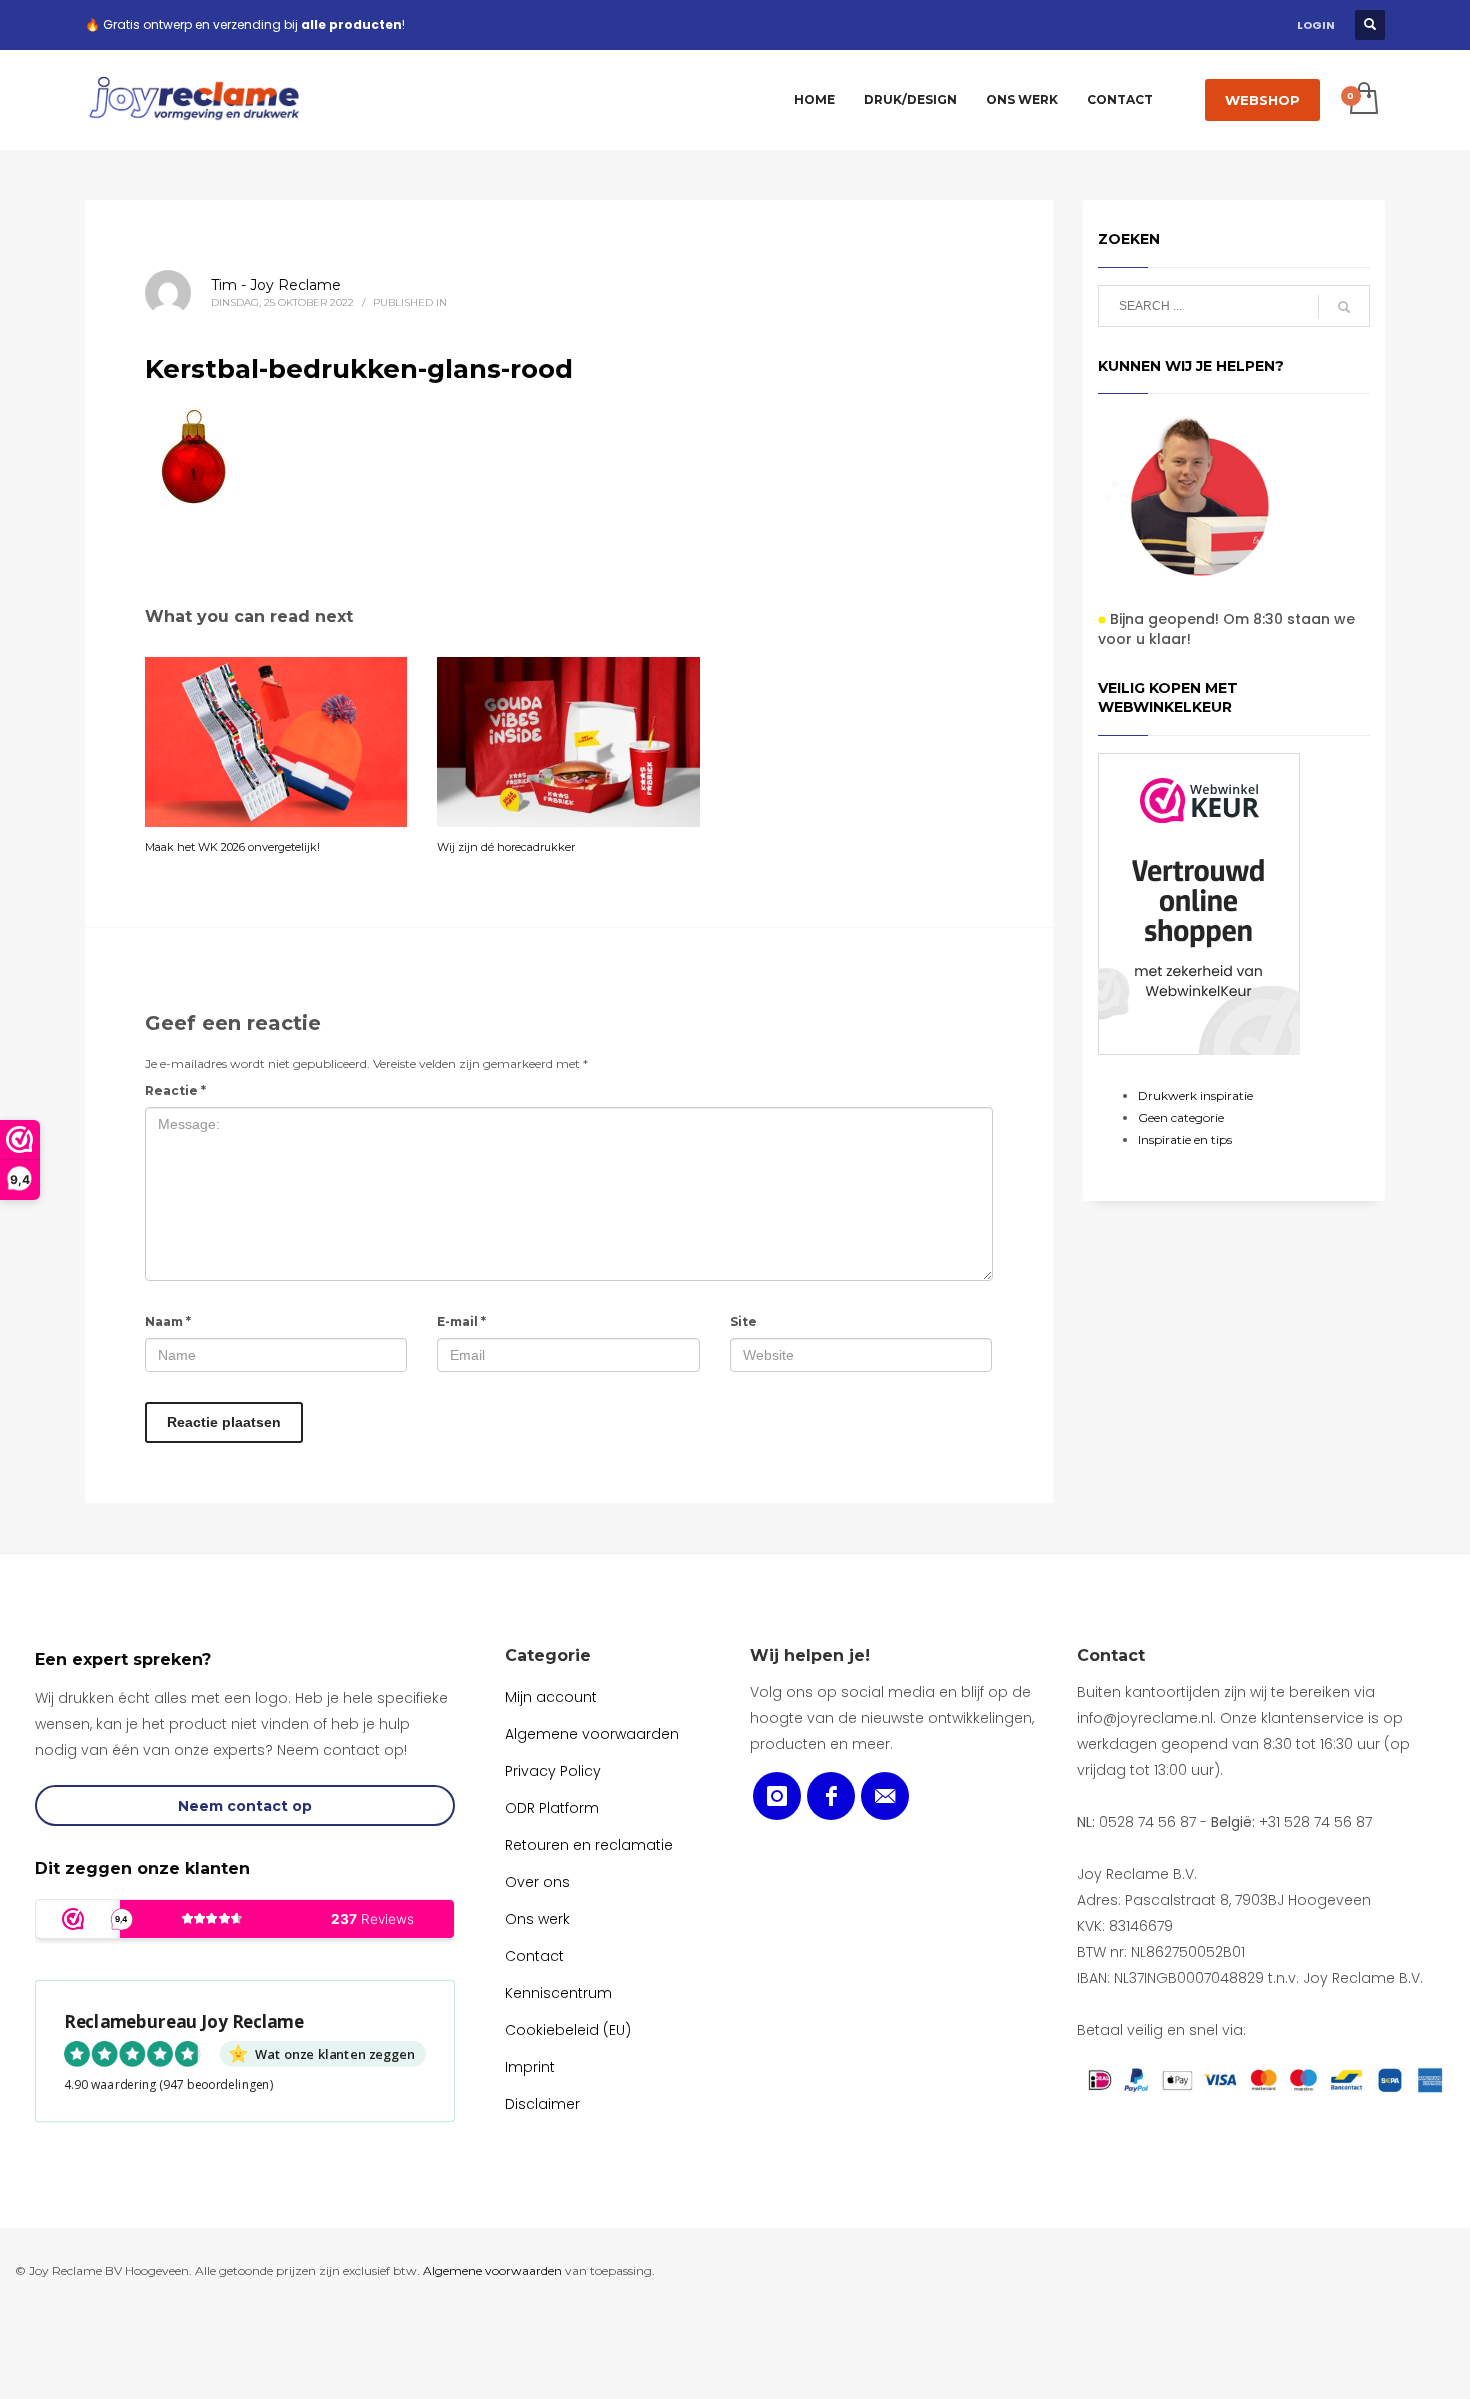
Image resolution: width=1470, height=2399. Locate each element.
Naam (168, 1321)
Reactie (175, 1090)
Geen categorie (1181, 1117)
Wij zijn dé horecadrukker (506, 847)
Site (743, 1321)
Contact (1111, 1655)
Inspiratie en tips (1185, 1139)
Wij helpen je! (810, 1655)
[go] (1344, 307)
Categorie (548, 1655)
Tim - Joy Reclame (276, 285)
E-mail (461, 1321)
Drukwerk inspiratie (1195, 1095)
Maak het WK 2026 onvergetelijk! (232, 847)
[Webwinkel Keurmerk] (1199, 904)
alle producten (351, 24)
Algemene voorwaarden (492, 2270)
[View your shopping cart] (1362, 100)
